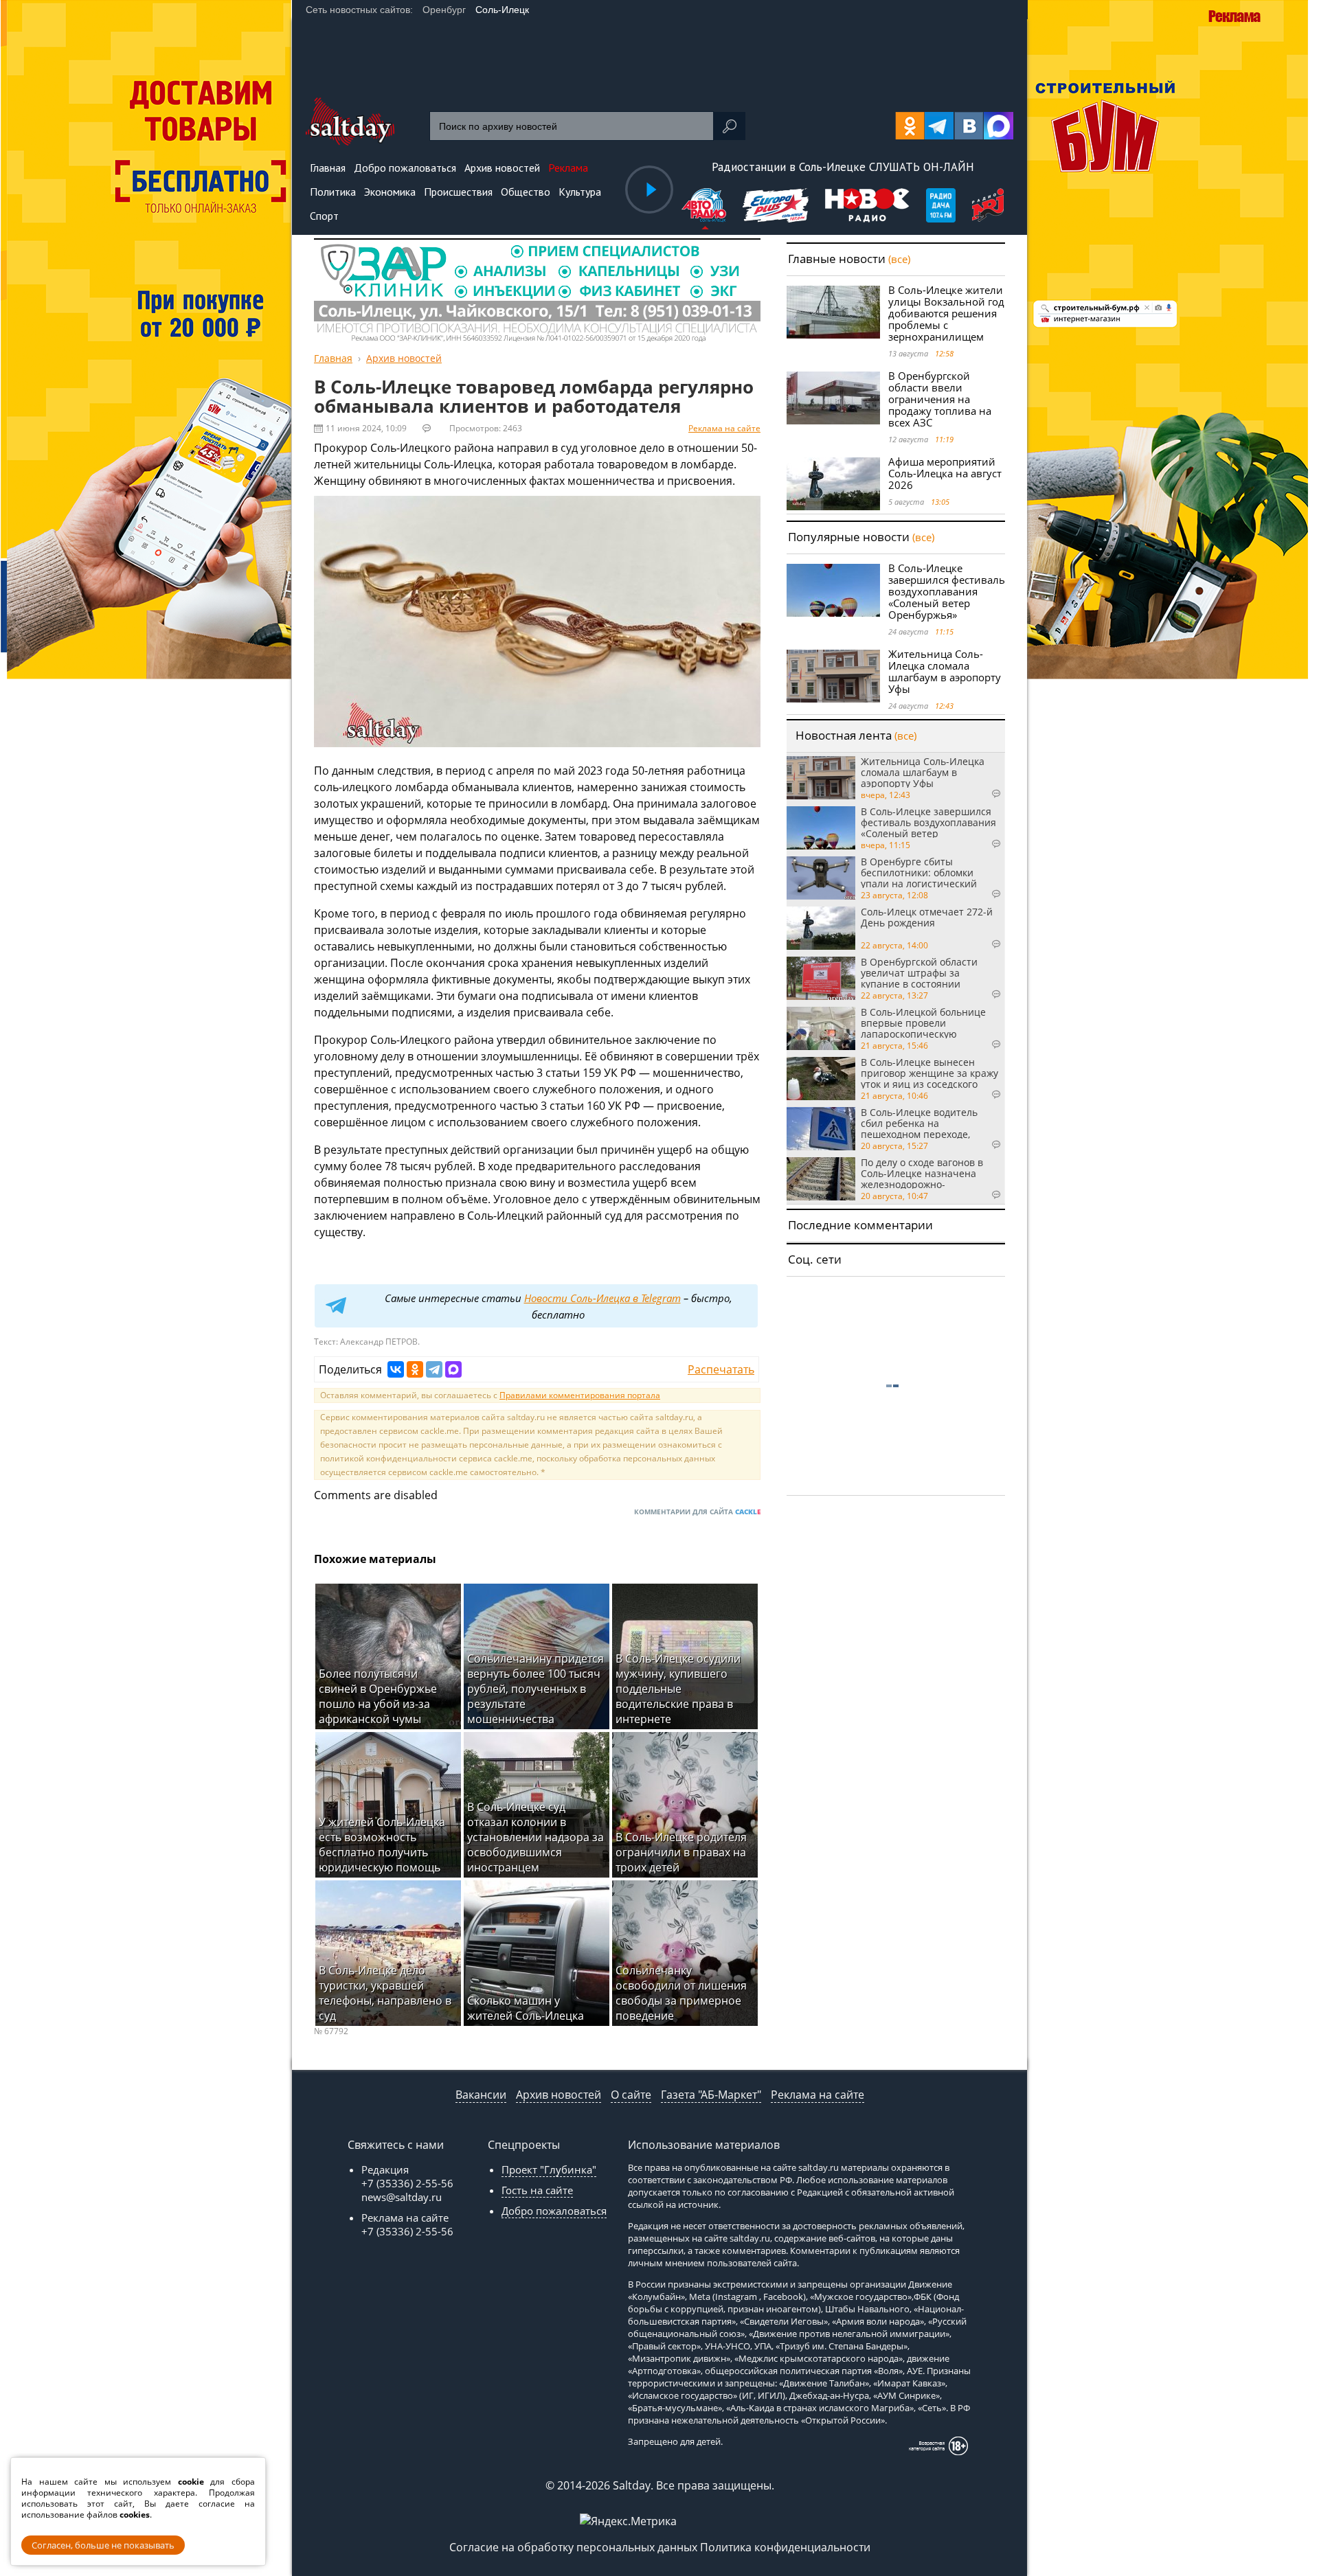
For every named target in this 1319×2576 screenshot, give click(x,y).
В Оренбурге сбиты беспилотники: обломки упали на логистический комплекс (919, 872)
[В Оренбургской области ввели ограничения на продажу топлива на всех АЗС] (833, 398)
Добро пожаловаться (554, 2211)
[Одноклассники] (415, 1369)
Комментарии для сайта (697, 1512)
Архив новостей (559, 2095)
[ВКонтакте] (396, 1369)
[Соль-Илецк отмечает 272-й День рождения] (821, 928)
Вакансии (481, 2095)
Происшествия (458, 192)
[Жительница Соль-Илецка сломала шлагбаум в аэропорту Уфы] (833, 676)
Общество (526, 192)
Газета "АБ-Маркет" (711, 2095)
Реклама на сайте (724, 428)
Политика (333, 192)
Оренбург (444, 10)
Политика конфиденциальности (785, 2547)
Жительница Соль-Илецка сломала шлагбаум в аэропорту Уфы (945, 671)
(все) (899, 259)
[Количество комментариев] (982, 794)
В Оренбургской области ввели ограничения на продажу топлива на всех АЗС (940, 399)
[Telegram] (434, 1369)
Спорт (324, 216)
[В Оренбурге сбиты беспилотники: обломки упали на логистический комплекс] (821, 878)
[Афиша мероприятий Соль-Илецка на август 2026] (833, 484)
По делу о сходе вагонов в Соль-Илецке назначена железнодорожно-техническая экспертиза (922, 1173)
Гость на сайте (537, 2190)
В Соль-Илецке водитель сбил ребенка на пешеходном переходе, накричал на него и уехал (922, 1123)
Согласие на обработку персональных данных (573, 2547)
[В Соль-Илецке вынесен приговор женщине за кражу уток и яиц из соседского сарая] (821, 1079)
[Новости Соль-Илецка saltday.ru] (350, 141)
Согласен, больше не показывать (103, 2545)
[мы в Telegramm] (939, 126)
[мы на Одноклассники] (910, 126)
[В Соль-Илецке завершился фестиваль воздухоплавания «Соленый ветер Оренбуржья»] (833, 590)
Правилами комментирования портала (580, 1395)
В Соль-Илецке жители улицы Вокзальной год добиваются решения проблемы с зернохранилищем (946, 313)
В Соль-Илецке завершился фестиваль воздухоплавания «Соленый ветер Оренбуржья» (947, 591)
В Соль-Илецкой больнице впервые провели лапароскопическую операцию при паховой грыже (923, 1023)
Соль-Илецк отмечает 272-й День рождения (927, 918)
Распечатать (721, 1369)
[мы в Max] (999, 126)
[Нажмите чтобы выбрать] (705, 207)
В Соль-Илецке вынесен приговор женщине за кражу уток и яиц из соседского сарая (929, 1073)
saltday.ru (819, 2167)
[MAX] (453, 1369)
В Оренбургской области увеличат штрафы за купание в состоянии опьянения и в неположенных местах (919, 972)
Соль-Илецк (502, 10)
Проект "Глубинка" (549, 2169)
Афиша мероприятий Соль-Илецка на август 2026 (945, 473)
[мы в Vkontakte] (969, 126)
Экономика (390, 192)
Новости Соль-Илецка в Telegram (602, 1298)
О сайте (631, 2095)
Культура (580, 192)
